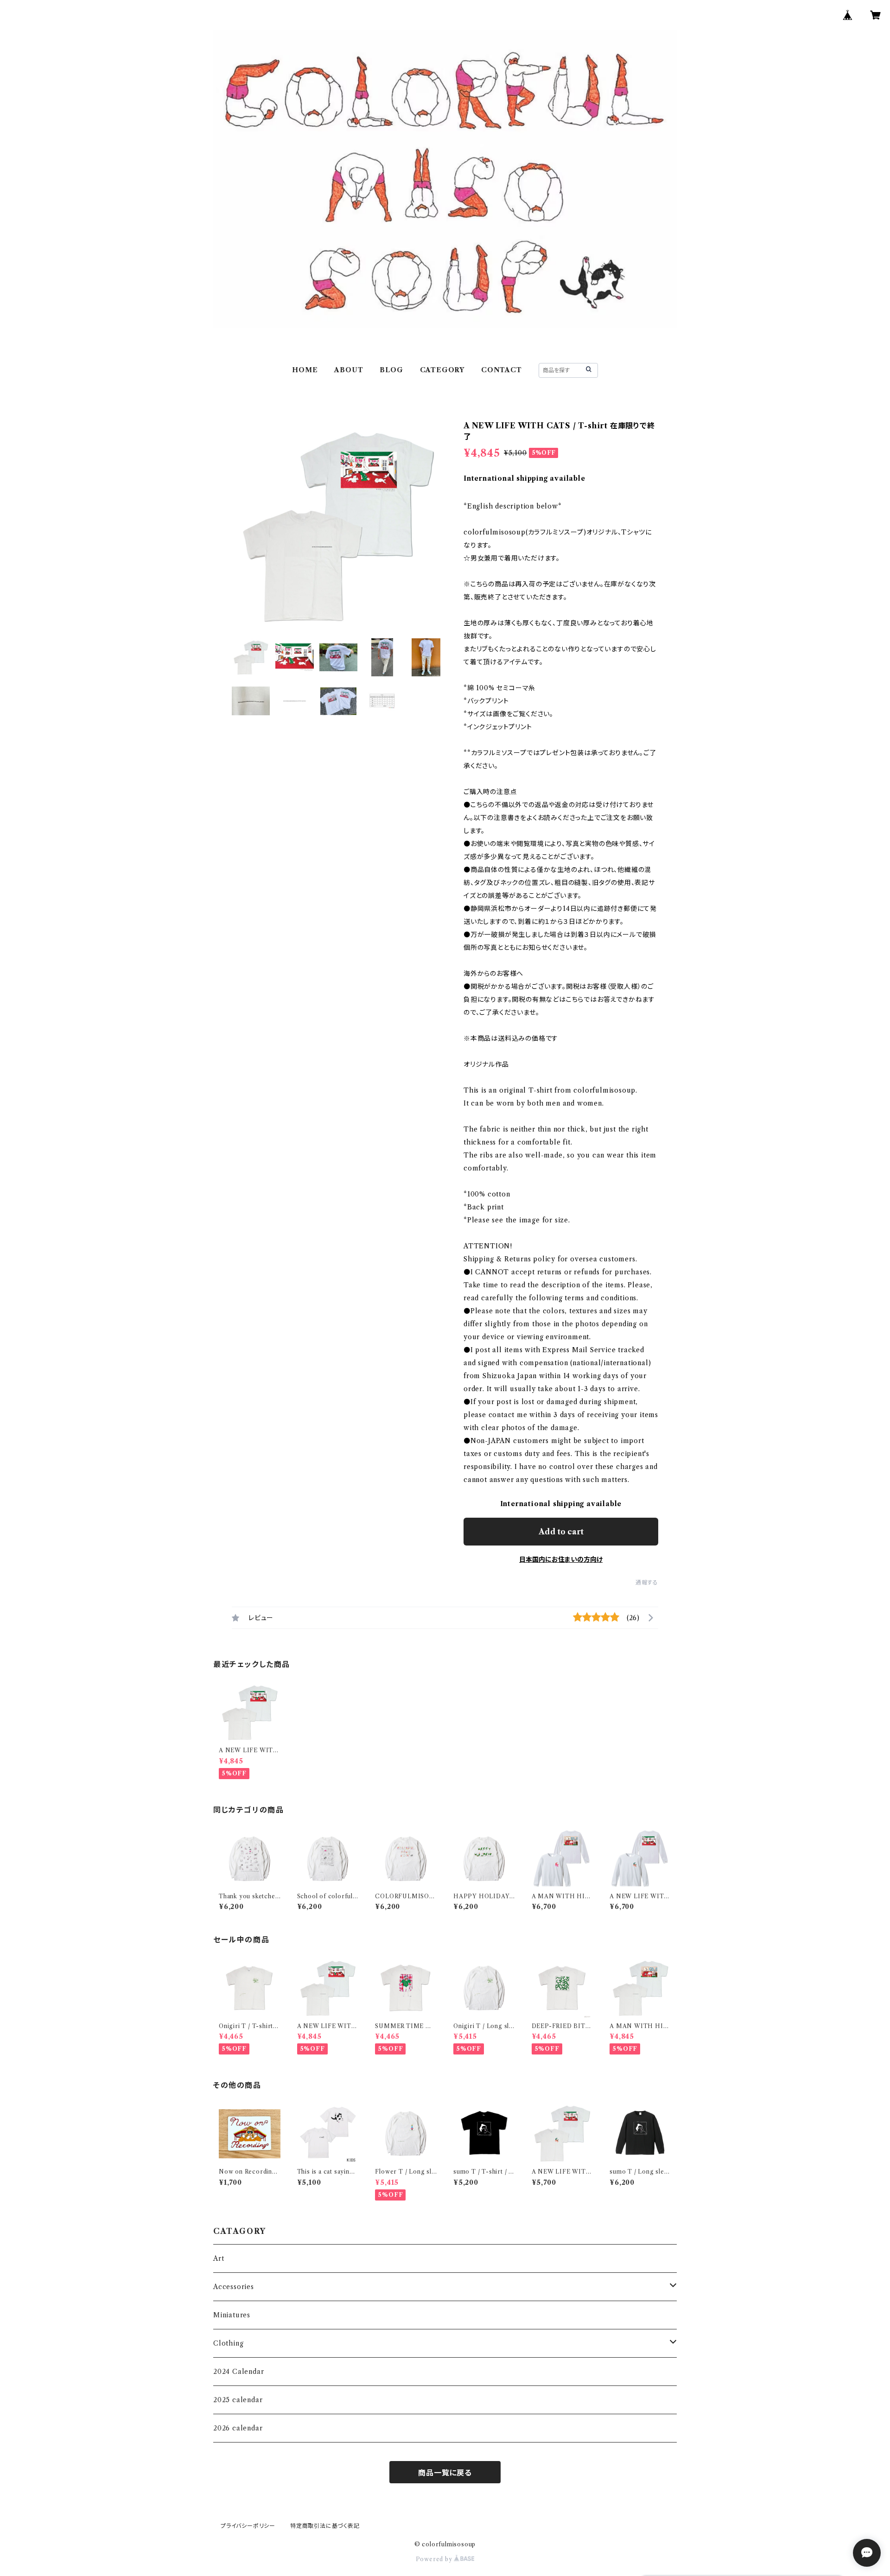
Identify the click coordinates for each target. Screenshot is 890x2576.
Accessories (234, 2287)
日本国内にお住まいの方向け (561, 1559)
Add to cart (561, 1532)
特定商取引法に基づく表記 (325, 2526)
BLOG (391, 370)
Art (219, 2258)
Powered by (435, 2559)
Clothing (228, 2343)
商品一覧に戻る (445, 2473)
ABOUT (349, 370)
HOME (305, 370)
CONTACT (502, 370)
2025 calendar (238, 2400)
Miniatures (232, 2315)
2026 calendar (238, 2428)
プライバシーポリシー (248, 2526)
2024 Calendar (238, 2372)
